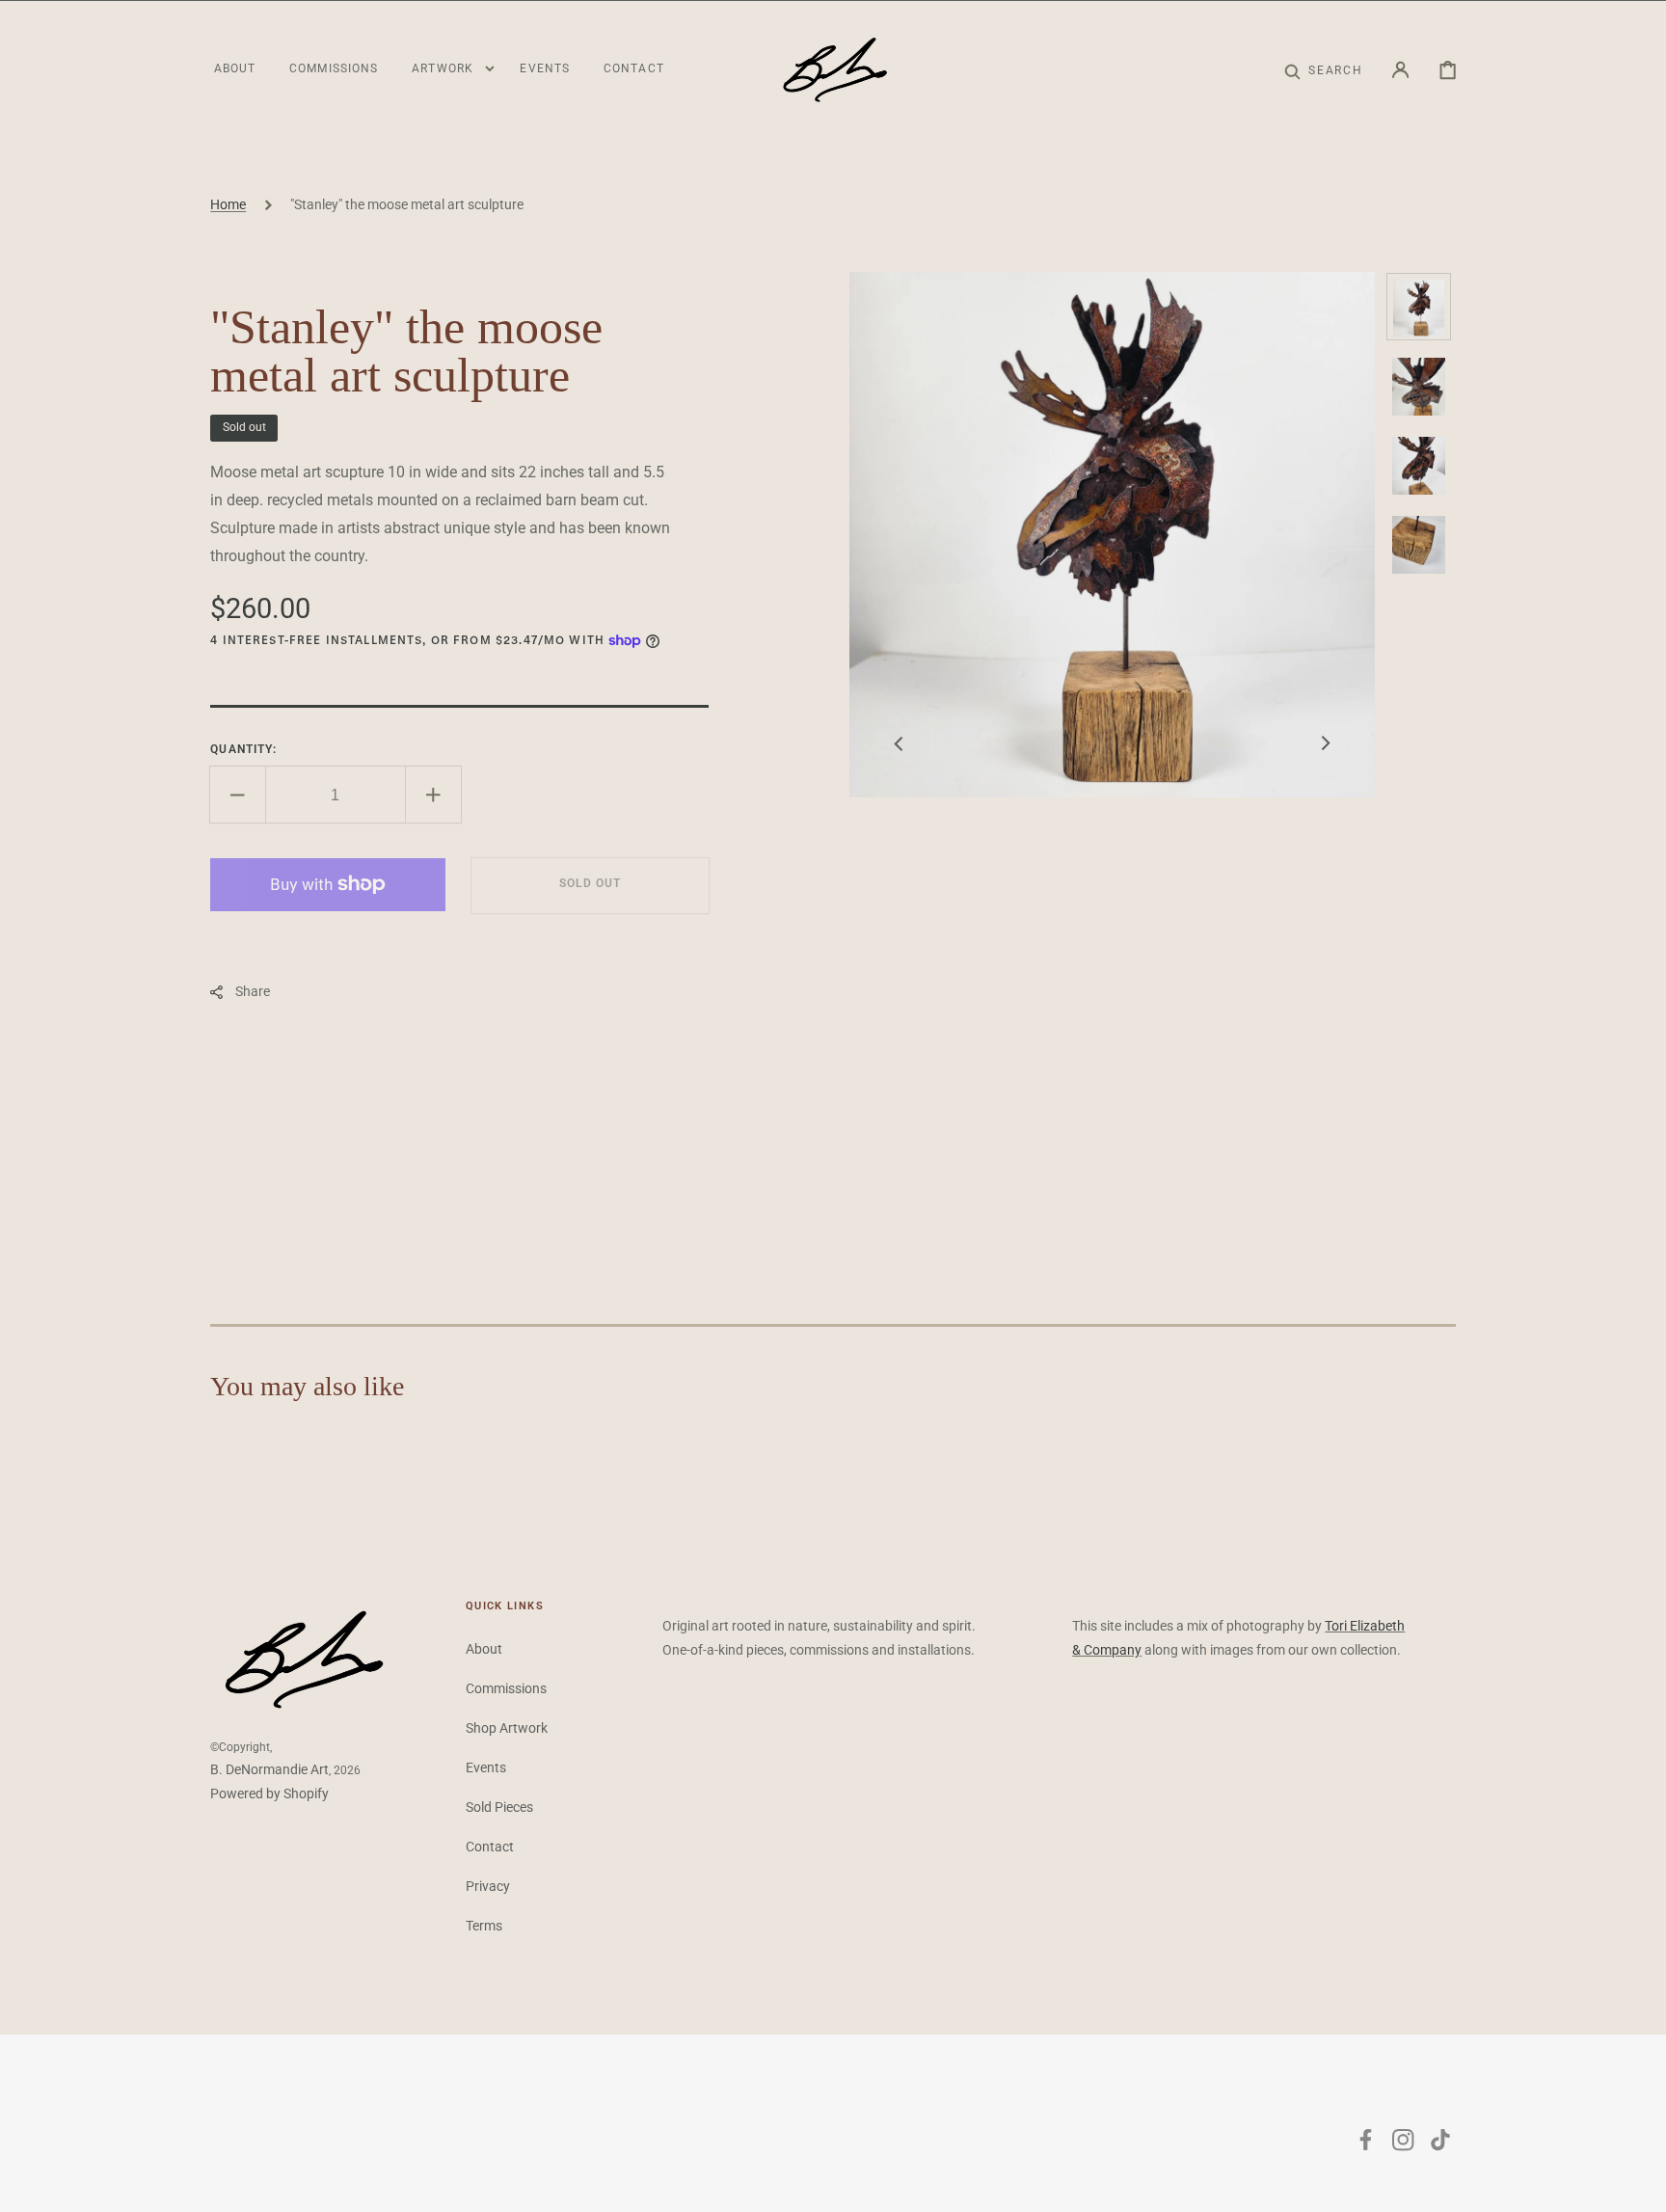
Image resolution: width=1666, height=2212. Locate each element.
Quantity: (243, 749)
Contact (490, 1847)
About (484, 1649)
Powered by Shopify (269, 1794)
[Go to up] (1638, 2184)
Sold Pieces (499, 1807)
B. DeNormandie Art (269, 1769)
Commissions (506, 1688)
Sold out (590, 884)
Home (228, 204)
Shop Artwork (507, 1728)
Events (486, 1767)
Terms (484, 1926)
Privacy (488, 1886)
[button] (1323, 70)
